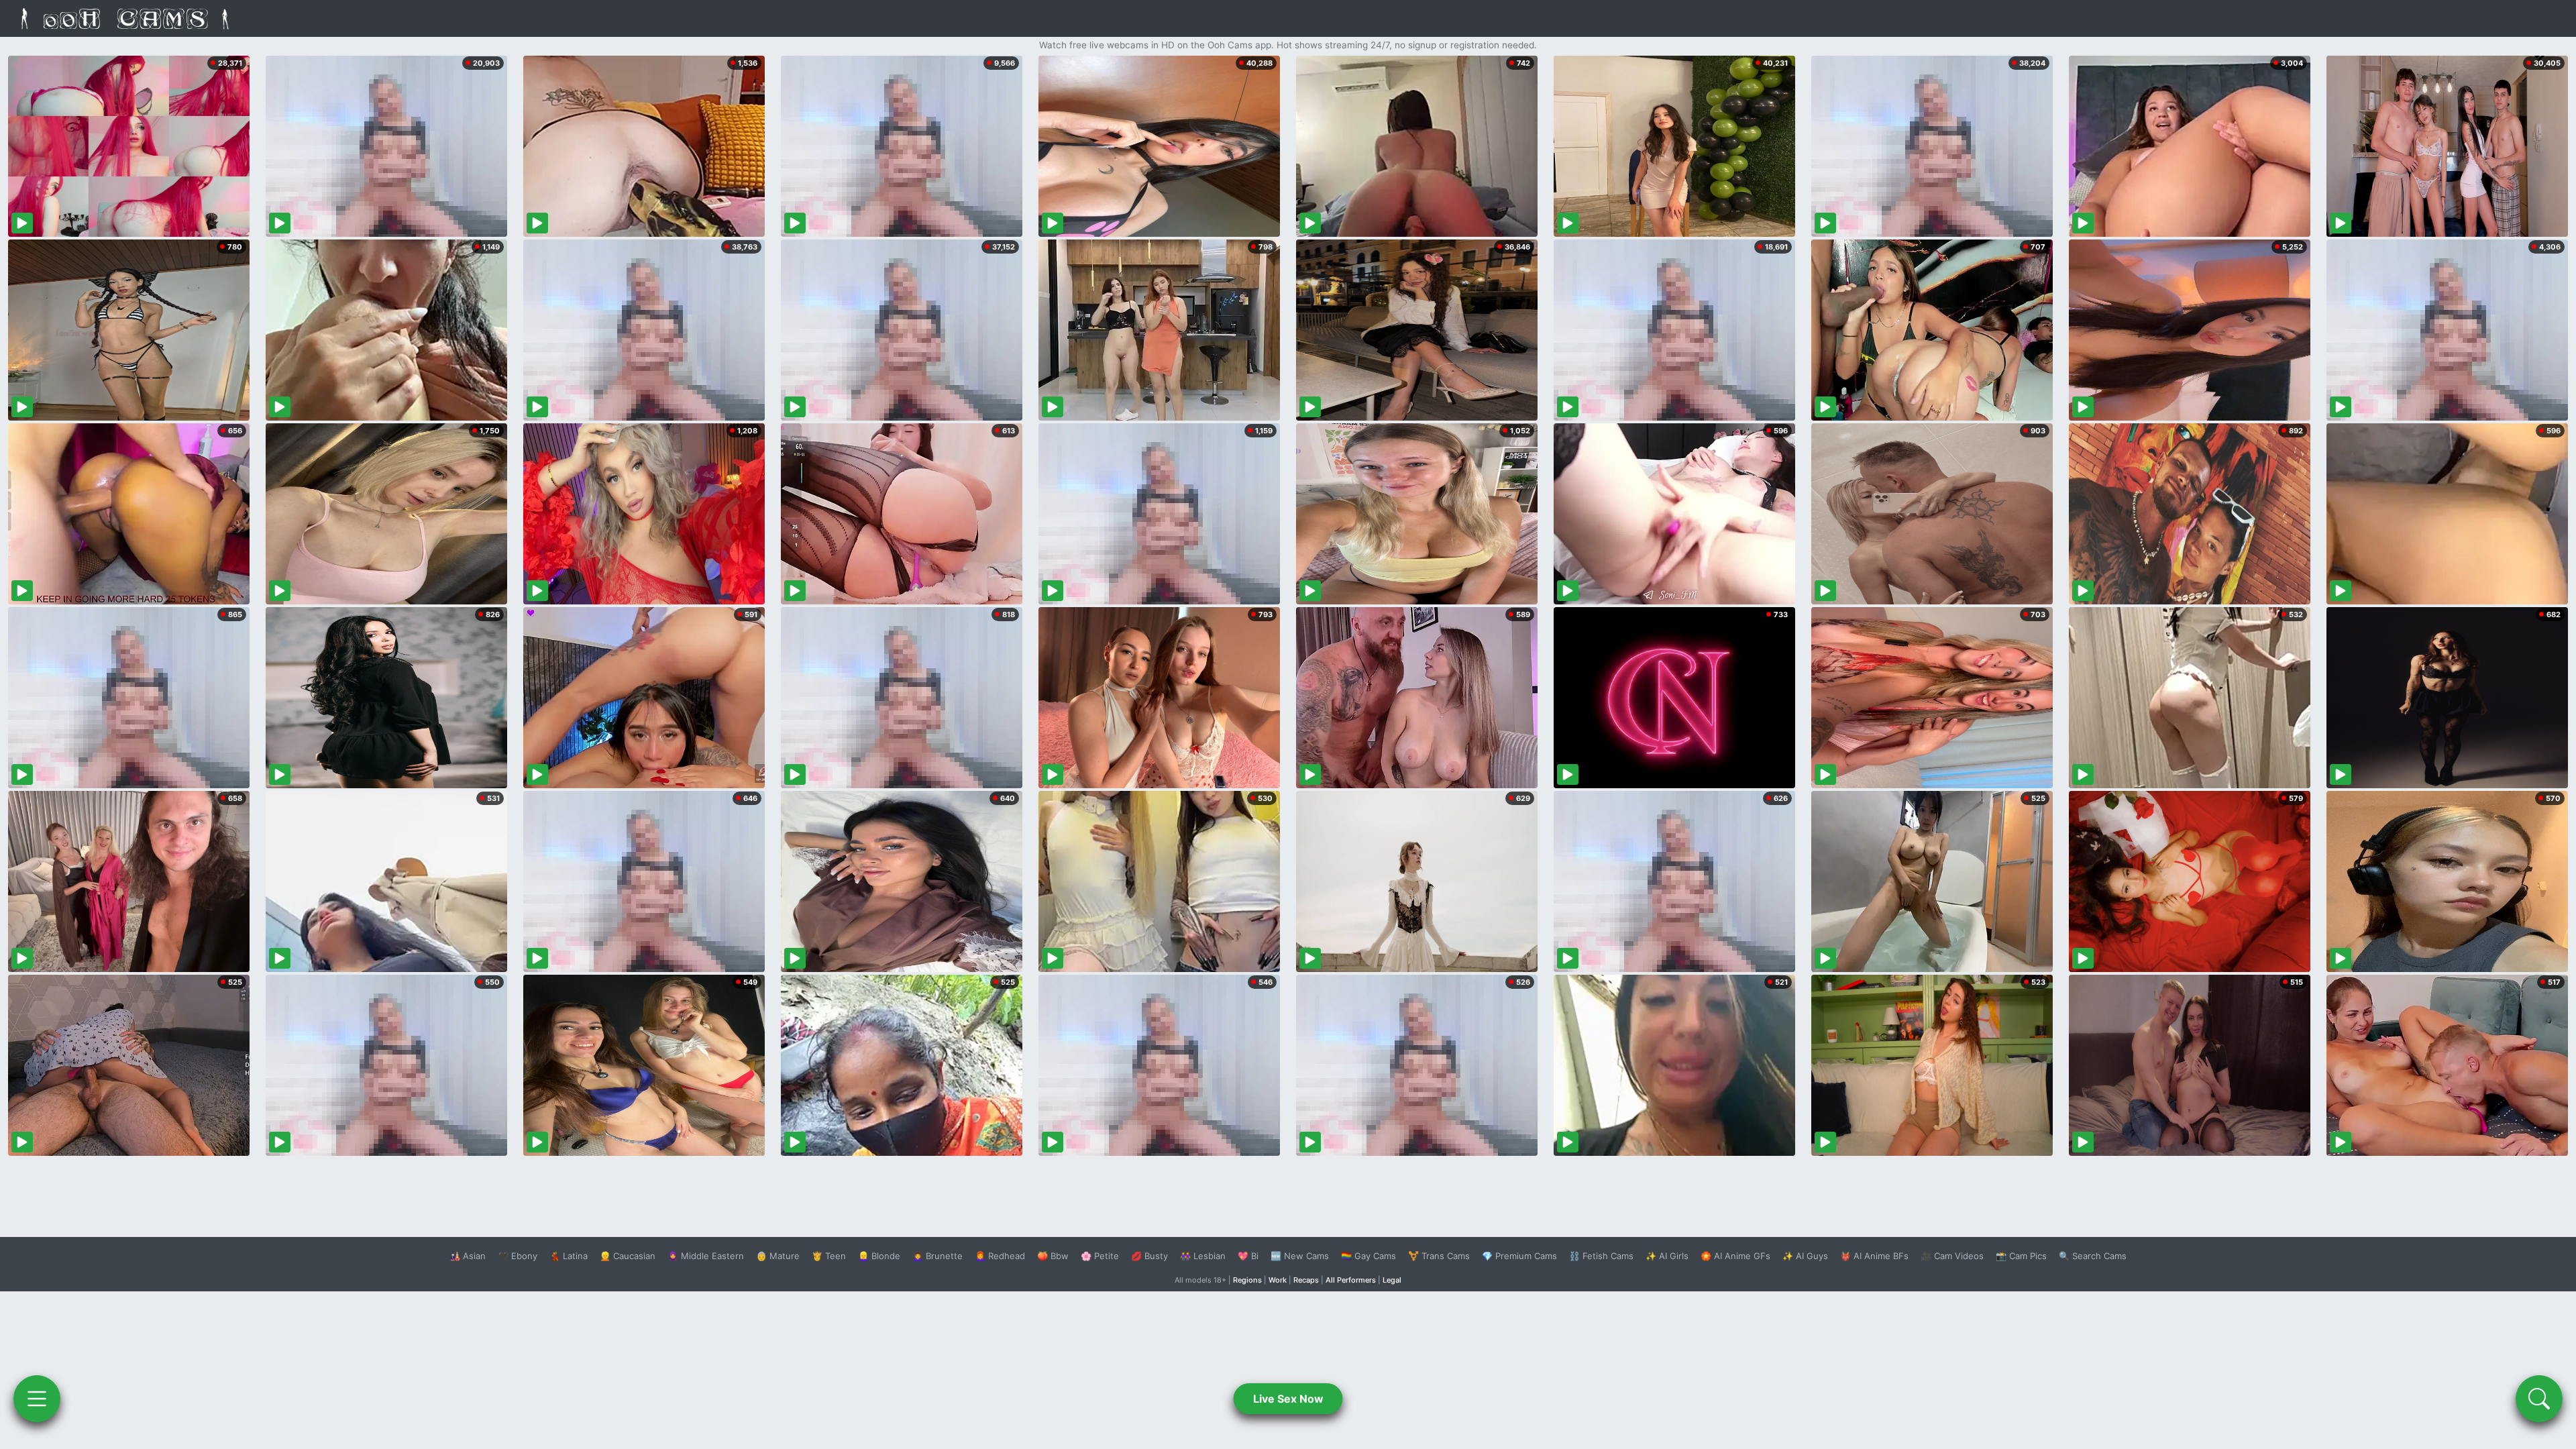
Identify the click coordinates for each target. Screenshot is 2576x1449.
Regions (1247, 1280)
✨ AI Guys (1805, 1256)
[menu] (37, 1399)
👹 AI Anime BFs (1874, 1256)
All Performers (1351, 1280)
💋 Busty (1149, 1256)
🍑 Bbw (1053, 1256)
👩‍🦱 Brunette (937, 1256)
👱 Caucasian (628, 1256)
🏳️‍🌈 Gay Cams (1368, 1256)
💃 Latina (569, 1256)
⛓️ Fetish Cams (1601, 1256)
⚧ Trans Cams (1439, 1256)
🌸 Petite (1100, 1256)
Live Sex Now (1288, 1399)
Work (1278, 1280)
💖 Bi (1248, 1256)
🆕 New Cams (1300, 1256)
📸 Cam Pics (2021, 1256)
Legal (1392, 1280)
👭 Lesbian (1203, 1256)
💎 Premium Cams (1519, 1256)
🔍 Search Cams (2093, 1256)
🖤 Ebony (518, 1256)
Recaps (1306, 1280)
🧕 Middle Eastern (706, 1256)
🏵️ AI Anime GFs (1735, 1256)
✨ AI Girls (1667, 1256)
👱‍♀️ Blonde (879, 1256)
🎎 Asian (468, 1256)
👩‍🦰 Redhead (1000, 1256)
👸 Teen (829, 1256)
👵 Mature (778, 1256)
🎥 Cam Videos (1952, 1256)
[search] (2539, 1399)
